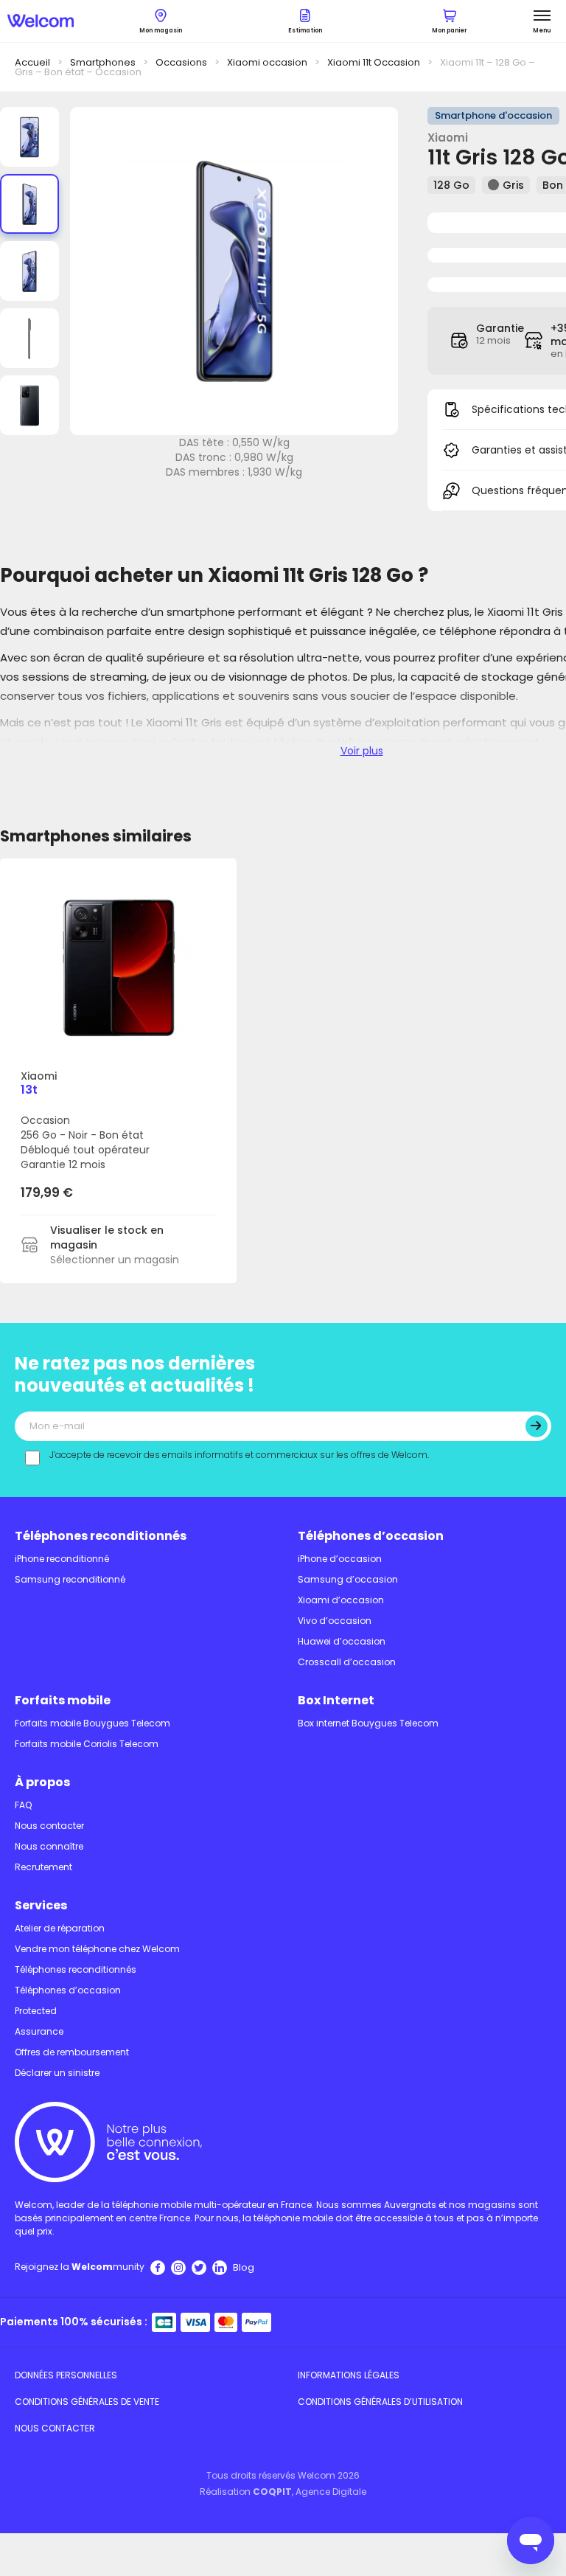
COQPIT (272, 2492)
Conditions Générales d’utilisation (380, 2402)
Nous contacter (49, 1826)
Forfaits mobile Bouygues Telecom (92, 1723)
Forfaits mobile (63, 1700)
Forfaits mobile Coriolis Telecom (87, 1744)
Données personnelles (66, 2375)
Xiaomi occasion (267, 62)
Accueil (32, 62)
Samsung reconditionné (70, 1579)
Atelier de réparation (60, 1928)
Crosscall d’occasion (347, 1662)
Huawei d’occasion (342, 1641)
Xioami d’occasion (341, 1600)
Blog (244, 2267)
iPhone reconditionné (62, 1559)
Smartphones (103, 62)
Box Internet (336, 1700)
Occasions (181, 62)
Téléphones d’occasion (371, 1536)
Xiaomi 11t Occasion (374, 62)
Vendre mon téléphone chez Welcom (97, 1949)
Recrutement (43, 1867)
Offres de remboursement (72, 2052)
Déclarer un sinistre (57, 2073)
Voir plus (362, 751)
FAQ (23, 1805)
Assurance (39, 2031)
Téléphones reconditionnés (101, 1536)
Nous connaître (49, 1846)
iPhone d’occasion (340, 1559)
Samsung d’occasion (348, 1579)
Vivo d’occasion (335, 1621)
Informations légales (349, 2375)
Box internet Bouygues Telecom (368, 1723)
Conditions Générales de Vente (87, 2402)
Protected (36, 2011)
